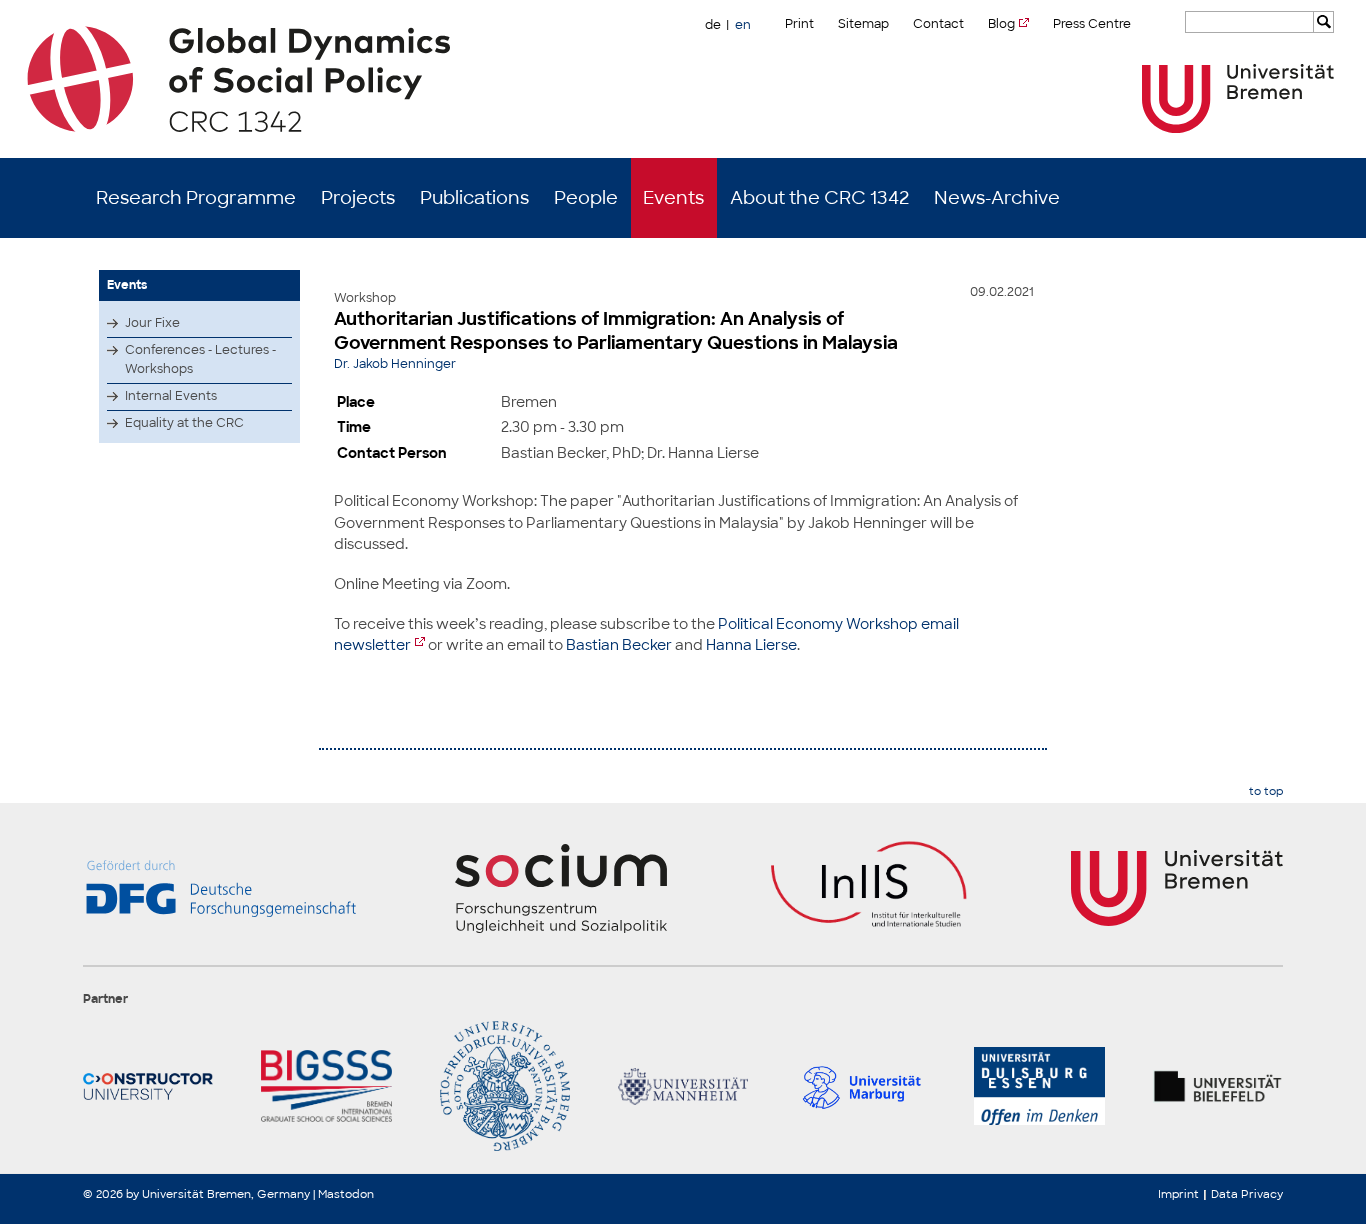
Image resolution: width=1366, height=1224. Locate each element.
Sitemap (863, 24)
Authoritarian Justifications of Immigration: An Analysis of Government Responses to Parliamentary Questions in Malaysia (616, 331)
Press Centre (1092, 24)
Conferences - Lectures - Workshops (200, 359)
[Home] (683, 79)
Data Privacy (1247, 1194)
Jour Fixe (152, 323)
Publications (474, 198)
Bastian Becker (619, 644)
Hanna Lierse (751, 644)
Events (673, 198)
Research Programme (196, 198)
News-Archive (997, 198)
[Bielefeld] (1218, 1086)
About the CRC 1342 (819, 198)
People (586, 198)
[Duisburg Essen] (1039, 1086)
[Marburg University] (861, 1086)
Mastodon (346, 1194)
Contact (938, 24)
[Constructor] (148, 1086)
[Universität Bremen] (1238, 98)
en (743, 25)
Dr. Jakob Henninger (395, 364)
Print (799, 24)
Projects (358, 198)
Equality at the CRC (184, 423)
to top (1266, 791)
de (713, 25)
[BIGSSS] (326, 1086)
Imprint (1178, 1194)
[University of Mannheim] (683, 1086)
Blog (1001, 24)
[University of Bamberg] (505, 1086)
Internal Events (171, 396)
